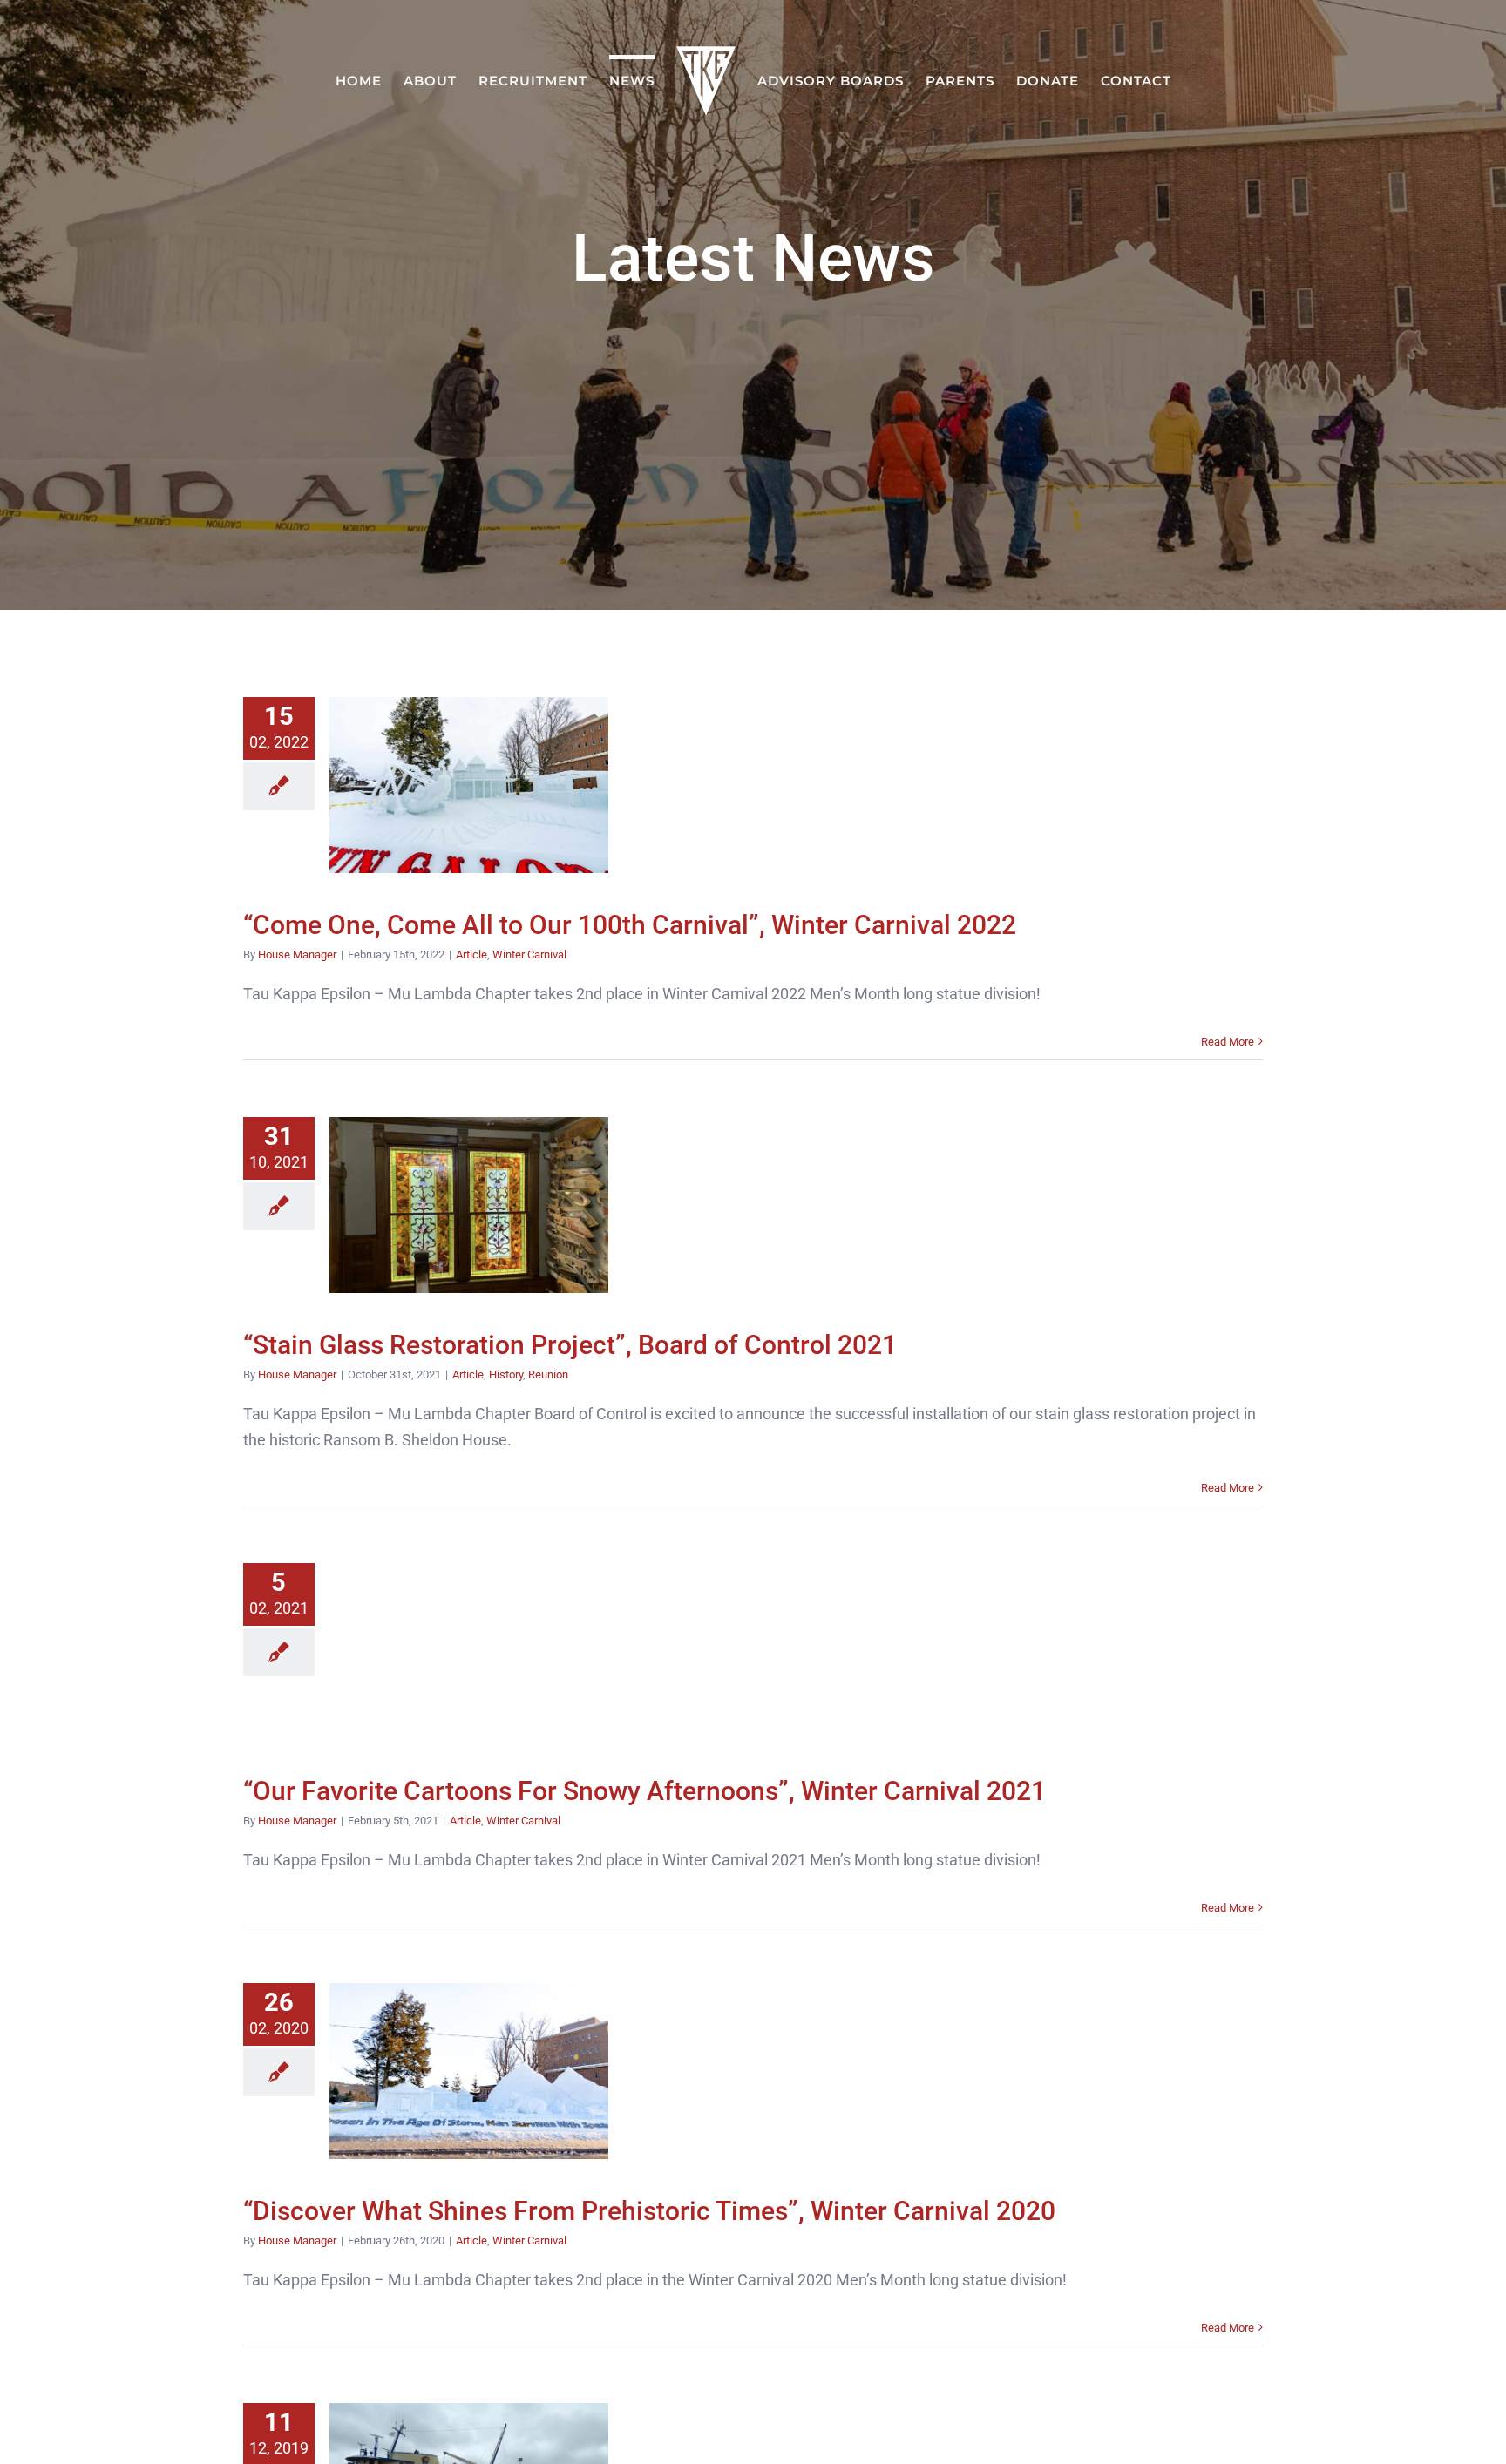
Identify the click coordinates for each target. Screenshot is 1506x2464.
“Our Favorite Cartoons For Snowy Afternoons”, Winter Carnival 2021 (468, 1651)
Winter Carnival (529, 954)
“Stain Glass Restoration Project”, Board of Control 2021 (468, 1205)
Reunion (548, 1374)
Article (471, 954)
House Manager (297, 954)
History (506, 1374)
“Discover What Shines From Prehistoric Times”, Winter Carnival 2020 (468, 2071)
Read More (1228, 1042)
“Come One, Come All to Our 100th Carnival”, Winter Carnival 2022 (468, 785)
